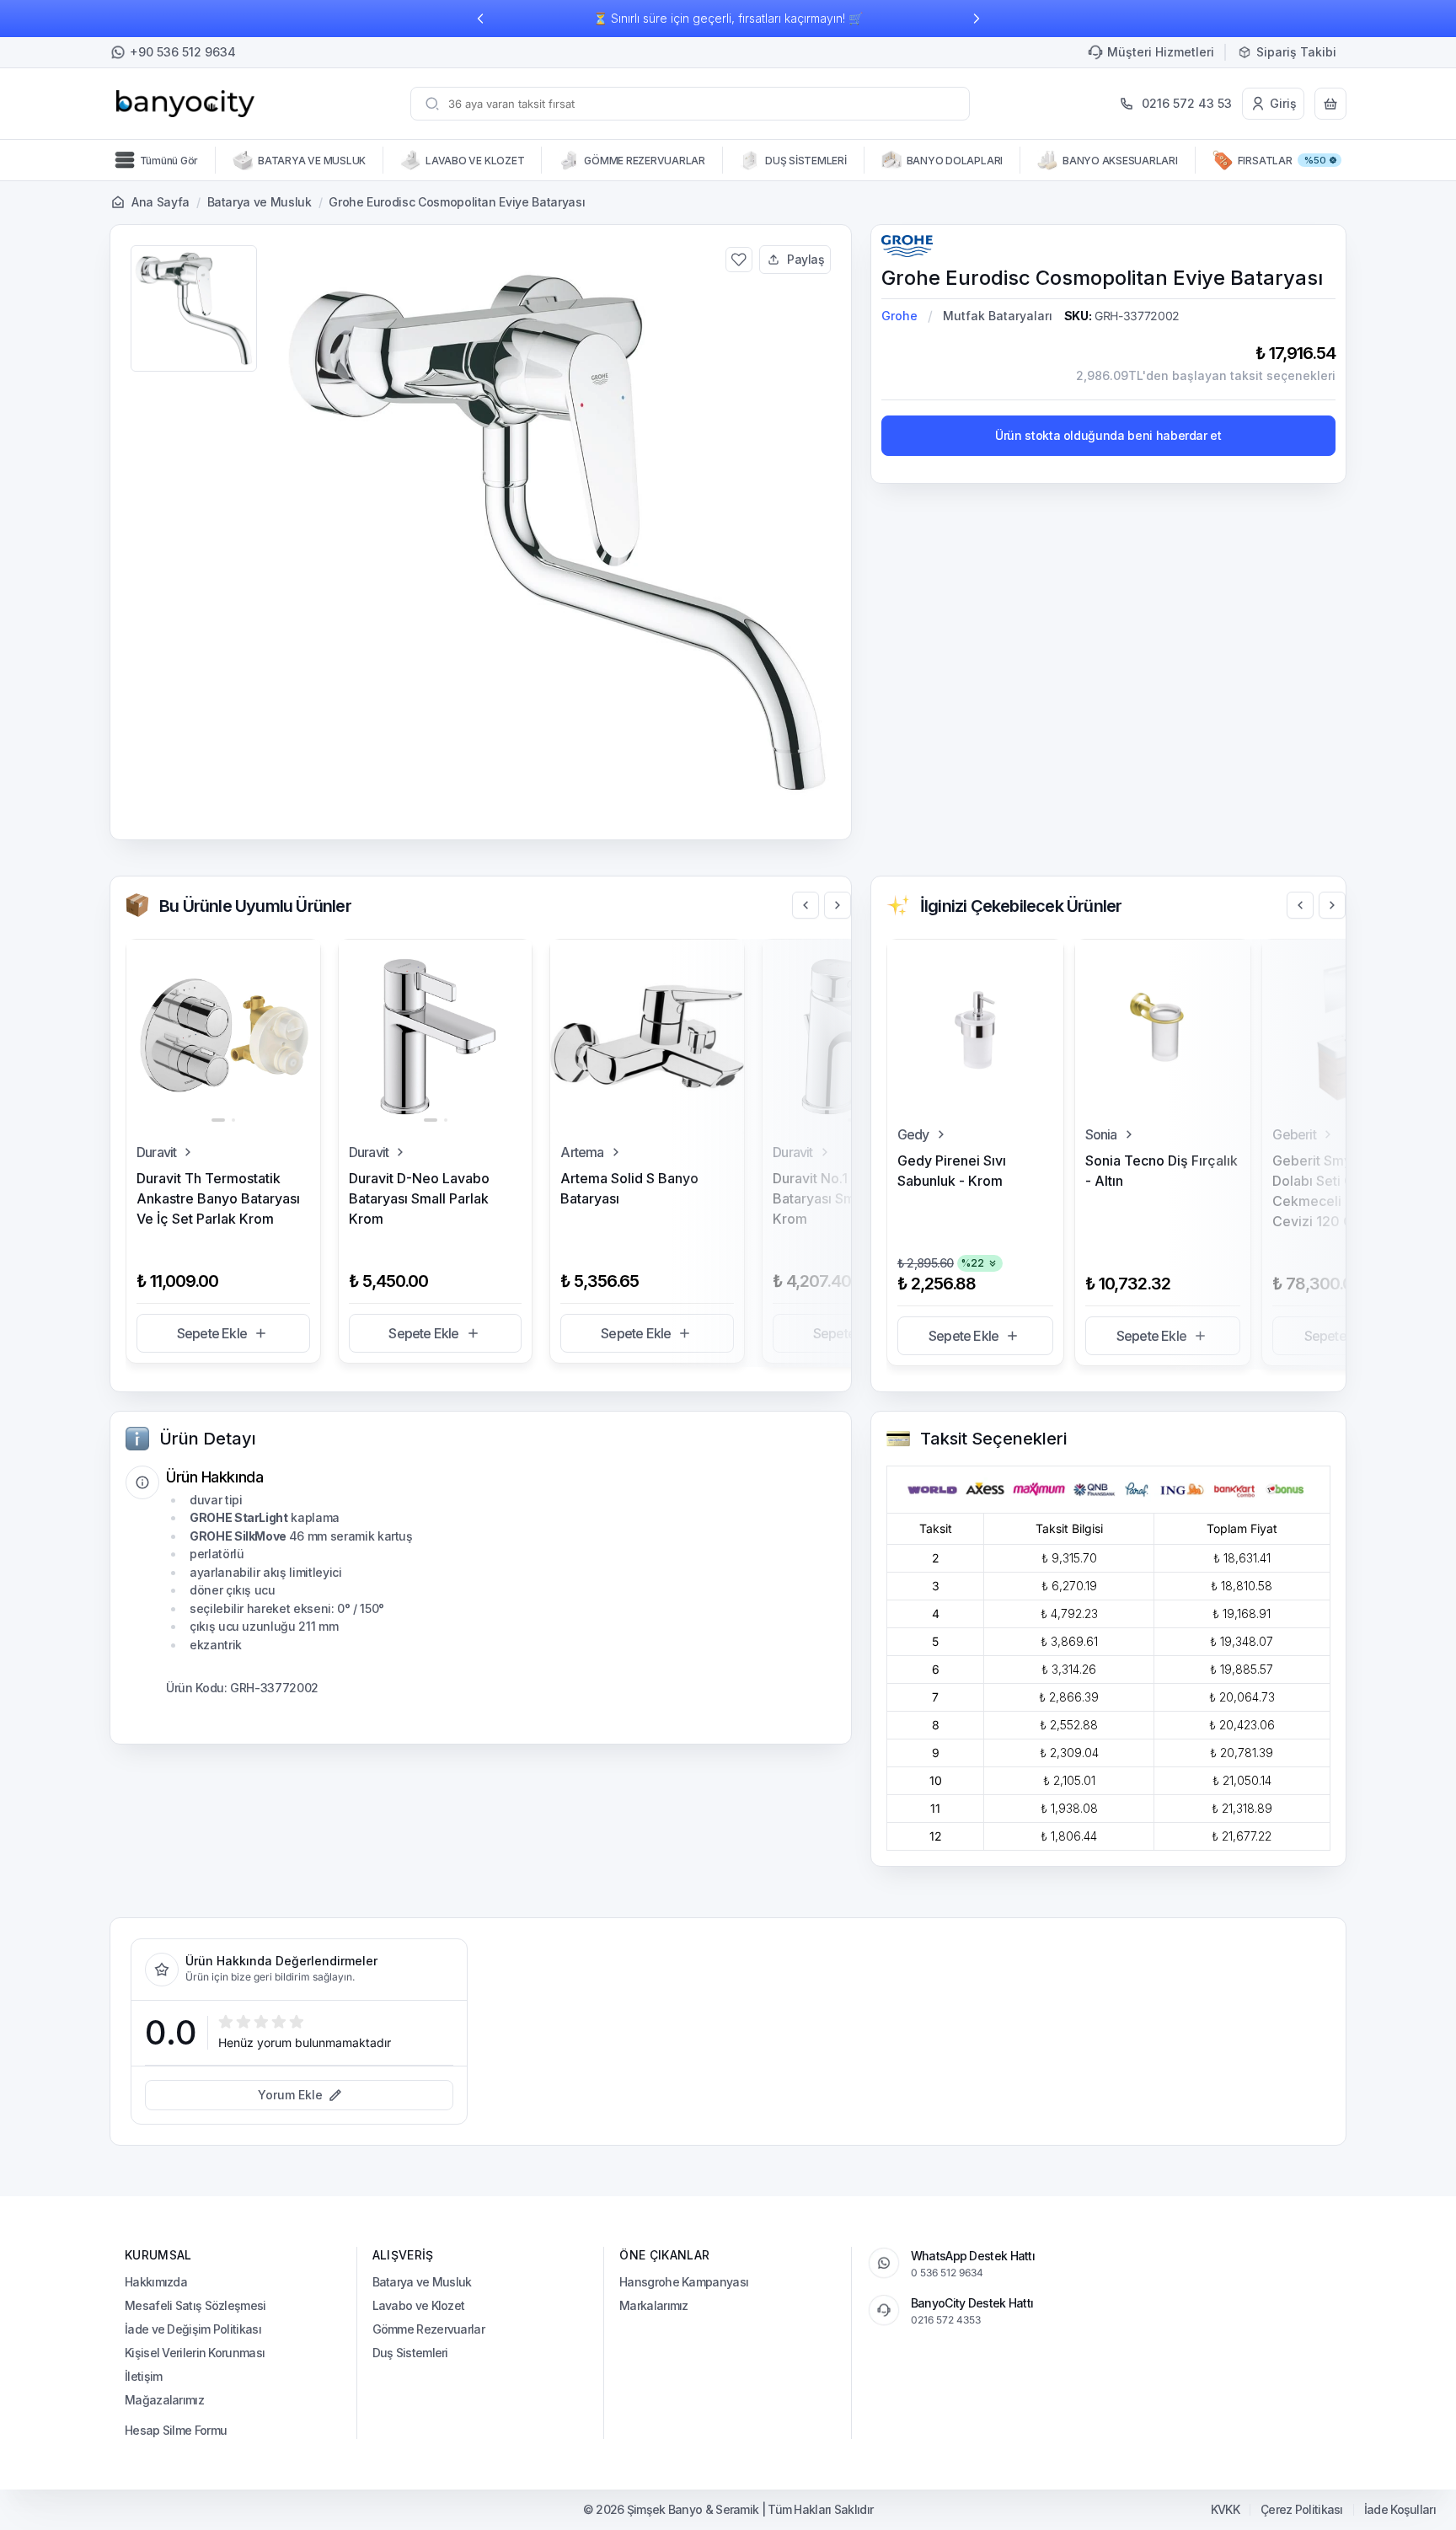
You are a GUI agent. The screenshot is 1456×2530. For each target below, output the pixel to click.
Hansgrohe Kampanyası (684, 2282)
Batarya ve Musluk (260, 202)
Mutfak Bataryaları (998, 316)
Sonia (1101, 1134)
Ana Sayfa (161, 202)
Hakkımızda (156, 2282)
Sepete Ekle (212, 1333)
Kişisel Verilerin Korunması (195, 2353)
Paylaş (806, 259)
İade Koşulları (1400, 2510)
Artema (582, 1152)
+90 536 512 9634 (183, 52)
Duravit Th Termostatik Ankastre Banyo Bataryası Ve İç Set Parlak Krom (218, 1198)
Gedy (913, 1134)
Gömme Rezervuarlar (428, 2329)
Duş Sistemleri (410, 2353)
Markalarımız (654, 2305)
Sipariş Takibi (1296, 52)
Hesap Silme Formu (176, 2430)
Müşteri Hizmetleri (1161, 52)
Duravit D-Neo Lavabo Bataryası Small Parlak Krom (419, 1198)
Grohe (899, 316)
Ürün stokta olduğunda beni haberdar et (1108, 435)
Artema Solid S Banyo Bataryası (629, 1188)
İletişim (143, 2376)
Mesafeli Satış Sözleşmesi (195, 2305)
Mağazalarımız (164, 2400)
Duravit (156, 1152)
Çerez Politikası (1302, 2510)
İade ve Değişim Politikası (193, 2329)
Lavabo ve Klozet (419, 2305)
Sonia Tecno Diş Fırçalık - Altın (1162, 1171)
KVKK (1225, 2510)
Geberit (1294, 1134)
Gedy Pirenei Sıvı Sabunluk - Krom (952, 1171)
